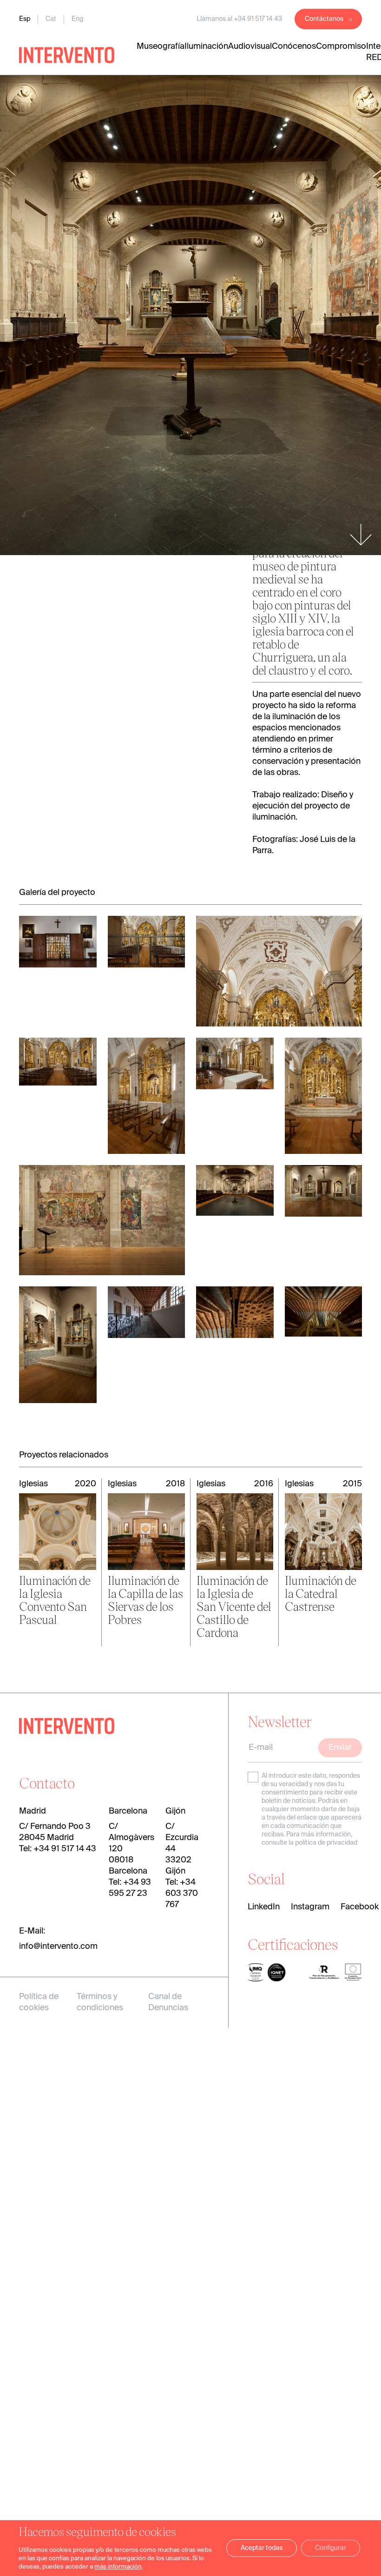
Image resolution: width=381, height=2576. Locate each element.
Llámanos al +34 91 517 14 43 (239, 19)
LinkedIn (264, 1907)
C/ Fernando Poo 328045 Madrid (55, 1832)
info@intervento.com (58, 1947)
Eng (77, 19)
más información (118, 2567)
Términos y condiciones (100, 2002)
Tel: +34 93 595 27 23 (130, 1888)
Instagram (310, 1907)
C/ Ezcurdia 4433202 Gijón (182, 1849)
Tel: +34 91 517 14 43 (58, 1849)
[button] (38, 1288)
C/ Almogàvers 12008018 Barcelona (131, 1849)
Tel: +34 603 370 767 (182, 1894)
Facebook (360, 1907)
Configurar (331, 2548)
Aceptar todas (262, 2548)
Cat (51, 19)
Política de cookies (39, 2002)
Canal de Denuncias (168, 2002)
